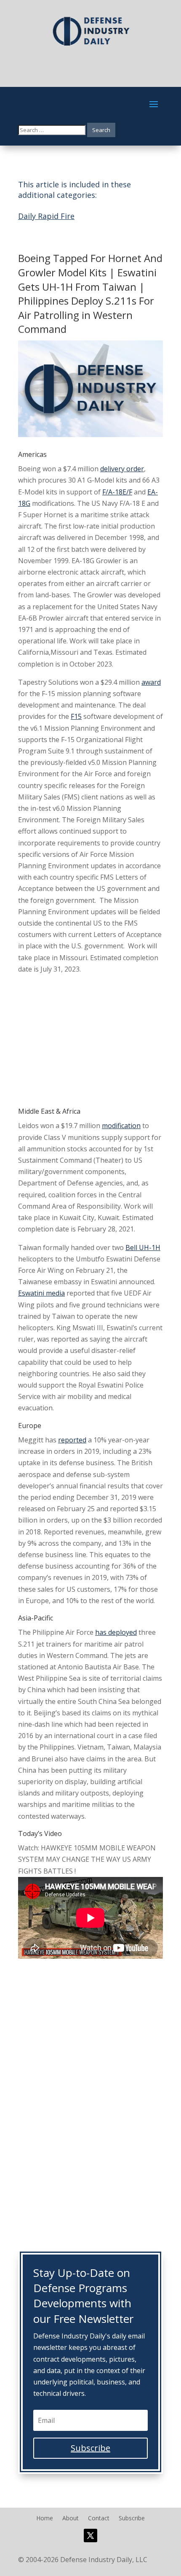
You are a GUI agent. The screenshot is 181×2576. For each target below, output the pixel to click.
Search (101, 130)
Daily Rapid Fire (46, 216)
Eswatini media (41, 1293)
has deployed (116, 1632)
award (151, 682)
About (71, 2519)
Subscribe (132, 2519)
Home (45, 2519)
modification (121, 1126)
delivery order (122, 469)
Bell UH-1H (143, 1247)
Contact (99, 2519)
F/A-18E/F (117, 492)
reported (72, 1440)
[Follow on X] (90, 2535)
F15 (76, 716)
